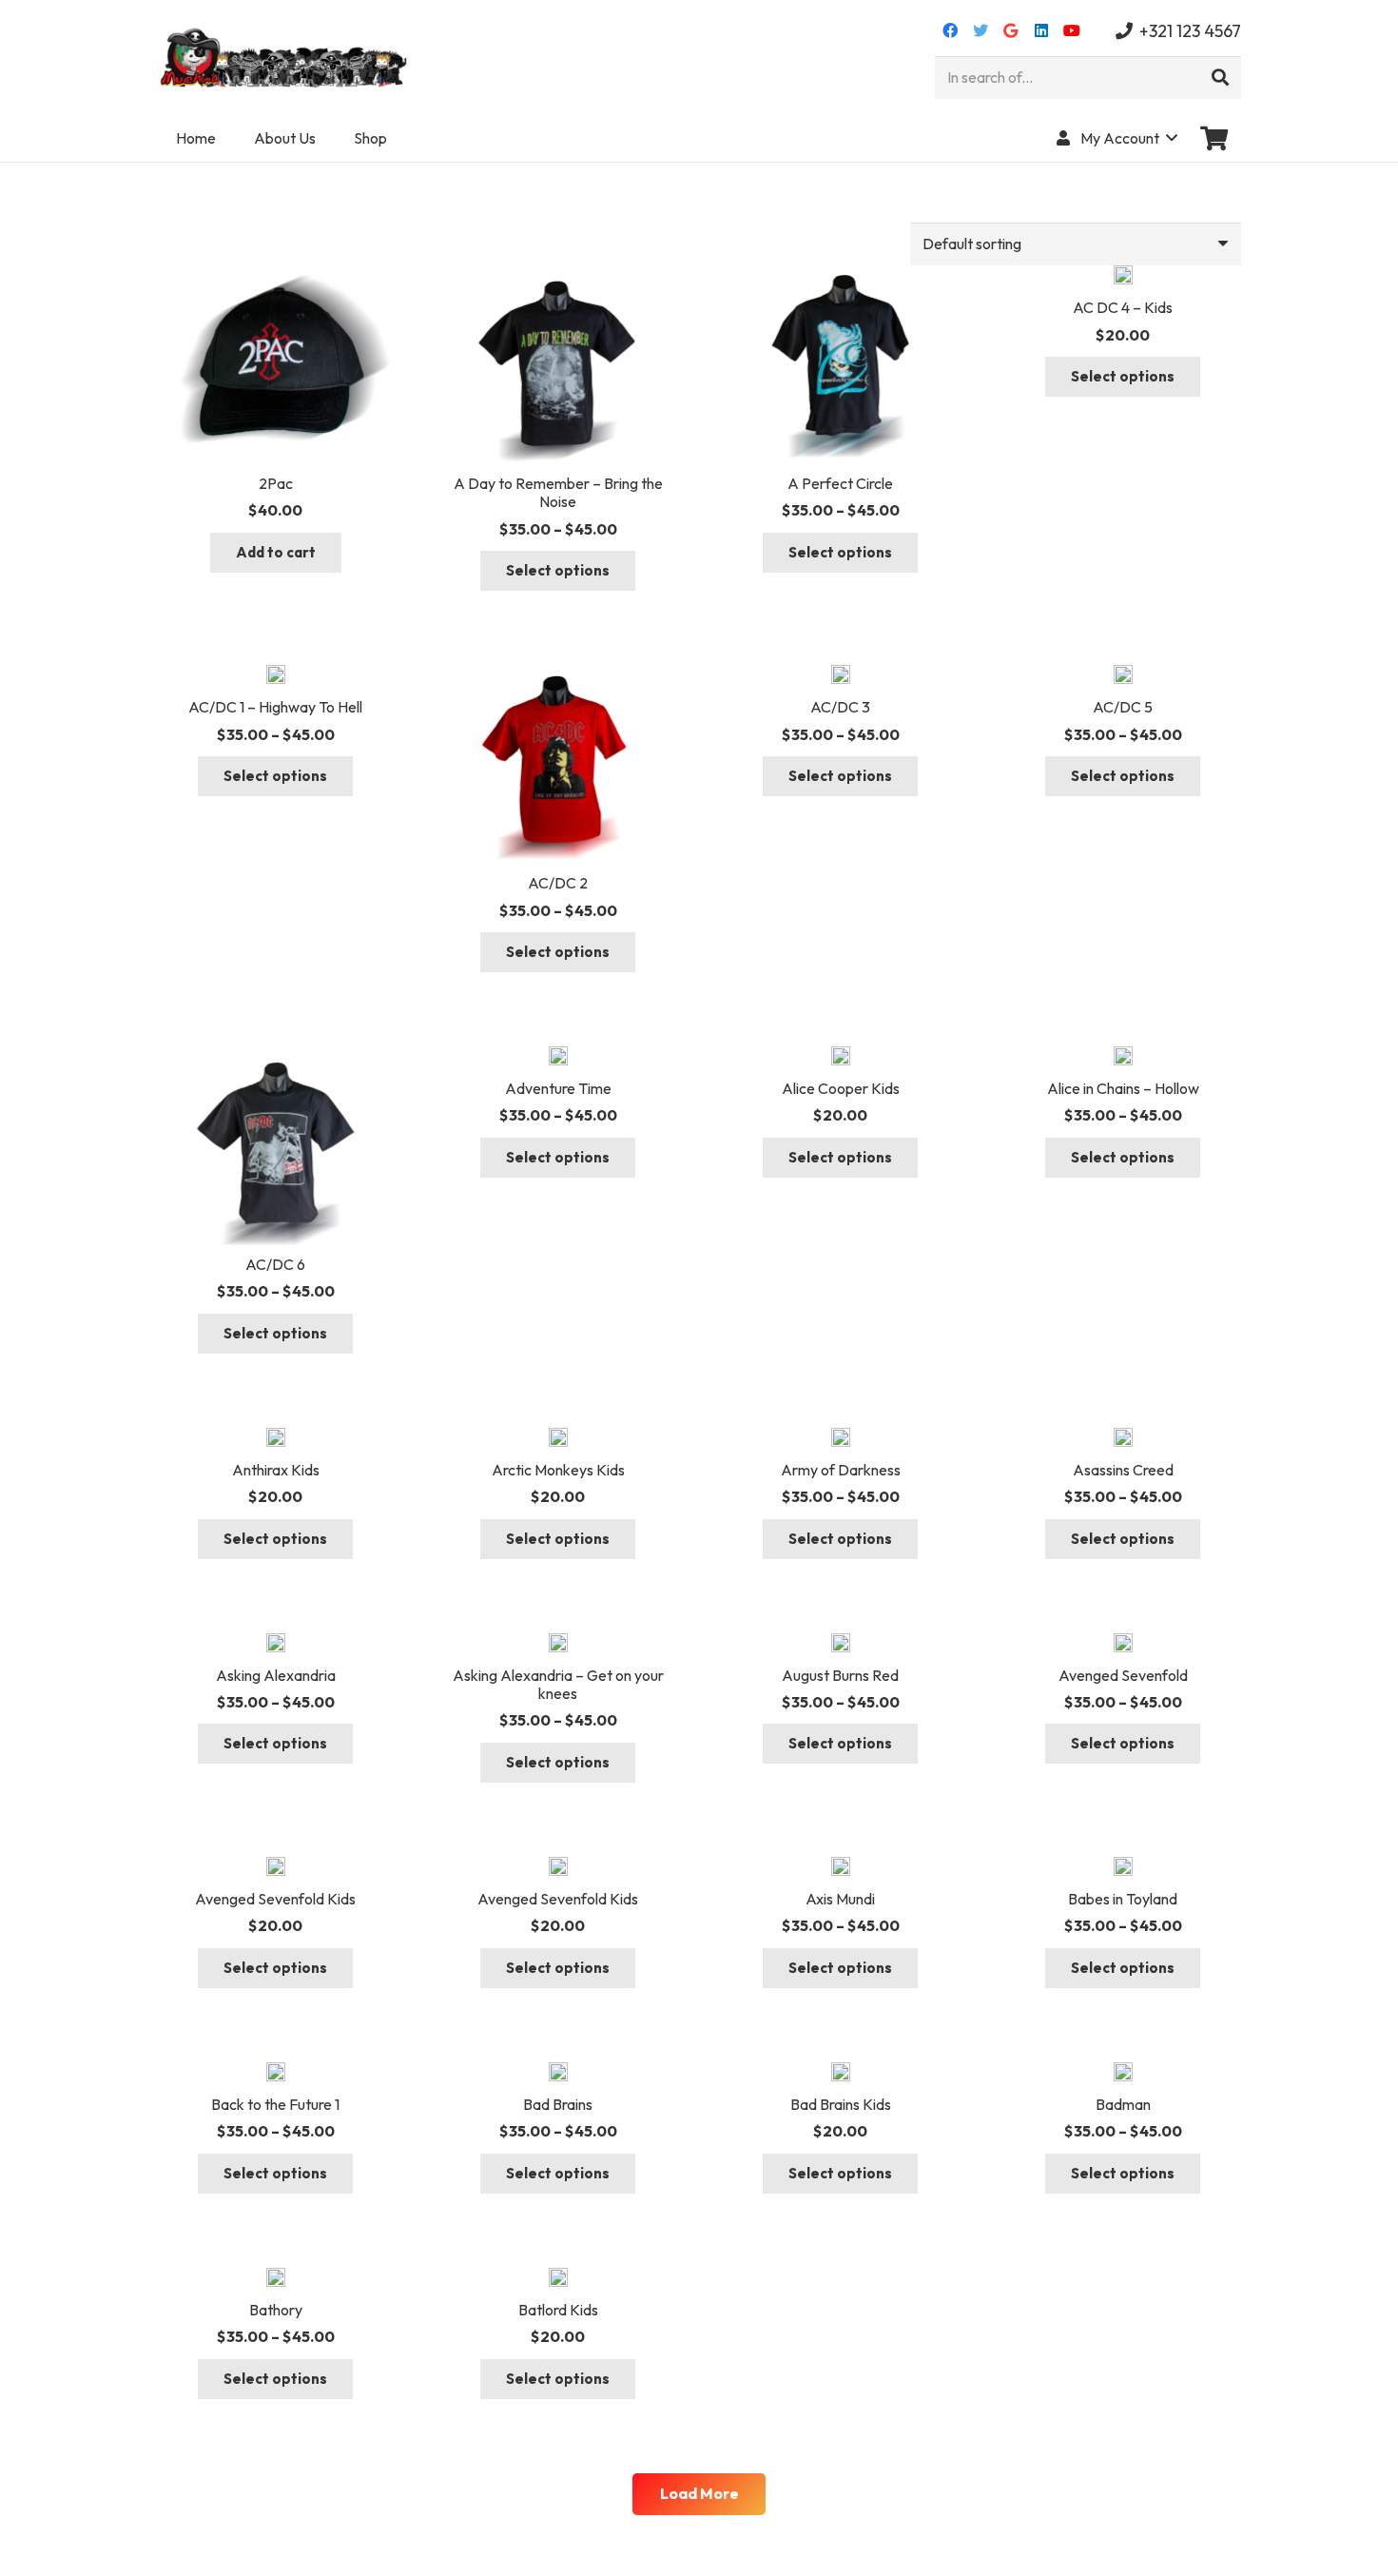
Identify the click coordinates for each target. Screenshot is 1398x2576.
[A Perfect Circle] (840, 277)
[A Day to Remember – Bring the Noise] (558, 277)
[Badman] (1123, 2074)
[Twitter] (981, 30)
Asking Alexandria (276, 1675)
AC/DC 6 (275, 1264)
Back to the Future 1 (275, 2104)
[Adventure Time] (558, 1058)
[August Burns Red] (841, 1645)
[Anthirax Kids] (276, 1439)
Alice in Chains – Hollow (1123, 1088)
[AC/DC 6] (275, 1058)
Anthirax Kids (276, 1470)
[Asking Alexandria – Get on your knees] (558, 1645)
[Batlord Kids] (558, 2279)
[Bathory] (276, 2279)
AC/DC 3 (840, 707)
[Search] (1220, 78)
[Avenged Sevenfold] (1123, 1645)
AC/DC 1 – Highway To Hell (275, 707)
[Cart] (1214, 138)
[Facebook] (950, 30)
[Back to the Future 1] (276, 2074)
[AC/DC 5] (1123, 676)
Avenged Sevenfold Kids (275, 1899)
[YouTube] (1072, 30)
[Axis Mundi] (841, 1868)
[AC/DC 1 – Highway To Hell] (276, 676)
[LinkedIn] (1041, 30)
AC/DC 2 (558, 883)
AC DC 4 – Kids (1123, 307)
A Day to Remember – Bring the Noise (558, 492)
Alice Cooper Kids (841, 1088)
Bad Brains (558, 2104)
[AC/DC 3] (841, 676)
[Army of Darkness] (841, 1439)
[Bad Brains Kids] (841, 2074)
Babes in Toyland (1123, 1899)
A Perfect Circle (840, 483)
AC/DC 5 (1123, 707)
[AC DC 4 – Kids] (1123, 277)
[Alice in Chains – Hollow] (1123, 1058)
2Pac (276, 483)
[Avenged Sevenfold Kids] (276, 1868)
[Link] (286, 57)
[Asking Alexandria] (276, 1645)
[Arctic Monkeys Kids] (558, 1439)
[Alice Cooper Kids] (841, 1058)
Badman (1123, 2104)
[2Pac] (275, 277)
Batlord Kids (558, 2310)
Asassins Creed (1123, 1470)
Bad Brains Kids (841, 2104)
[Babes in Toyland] (1123, 1868)
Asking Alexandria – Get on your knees (558, 1684)
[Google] (1011, 30)
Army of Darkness (841, 1470)
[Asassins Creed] (1123, 1439)
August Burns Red (840, 1675)
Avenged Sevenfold (1123, 1675)
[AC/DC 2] (558, 676)
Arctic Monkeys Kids (558, 1470)
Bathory (276, 2310)
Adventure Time (558, 1088)
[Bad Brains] (558, 2074)
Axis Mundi (840, 1899)
